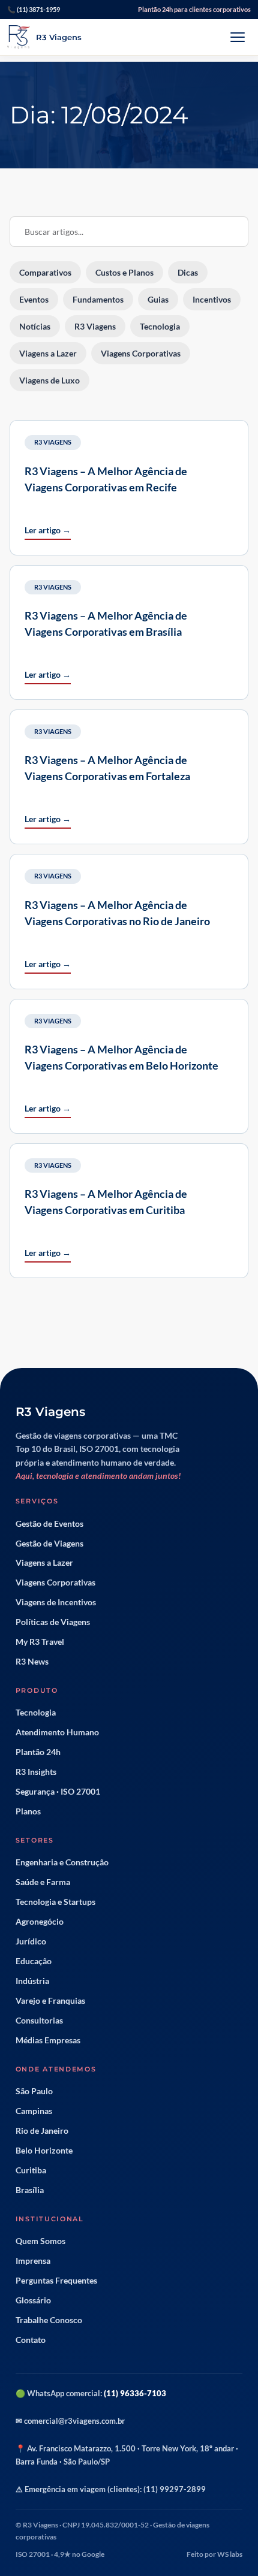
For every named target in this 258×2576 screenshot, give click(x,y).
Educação (34, 1961)
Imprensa (33, 2261)
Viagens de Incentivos (56, 1602)
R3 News (32, 1662)
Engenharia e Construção (62, 1862)
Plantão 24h (38, 1752)
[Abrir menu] (238, 37)
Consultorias (39, 2021)
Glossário (33, 2300)
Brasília (30, 2190)
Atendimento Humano (57, 1732)
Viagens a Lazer (44, 1563)
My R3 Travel (40, 1642)
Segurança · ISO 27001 (58, 1792)
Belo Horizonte (44, 2151)
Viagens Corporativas (55, 1583)
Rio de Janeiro (42, 2131)
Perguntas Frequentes (56, 2281)
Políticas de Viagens (53, 1622)
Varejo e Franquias (50, 2001)
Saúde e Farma (43, 1882)
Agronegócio (40, 1922)
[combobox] (129, 232)
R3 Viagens (53, 442)
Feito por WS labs (214, 2554)
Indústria (32, 1981)
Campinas (34, 2111)
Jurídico (31, 1941)
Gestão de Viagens (49, 1544)
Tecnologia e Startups (55, 1902)
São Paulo (34, 2091)
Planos (28, 1811)
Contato (31, 2340)
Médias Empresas (48, 2040)
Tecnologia (36, 1713)
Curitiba (31, 2170)
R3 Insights (36, 1772)
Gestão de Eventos (49, 1524)
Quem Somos (40, 2241)
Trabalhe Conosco (49, 2320)
